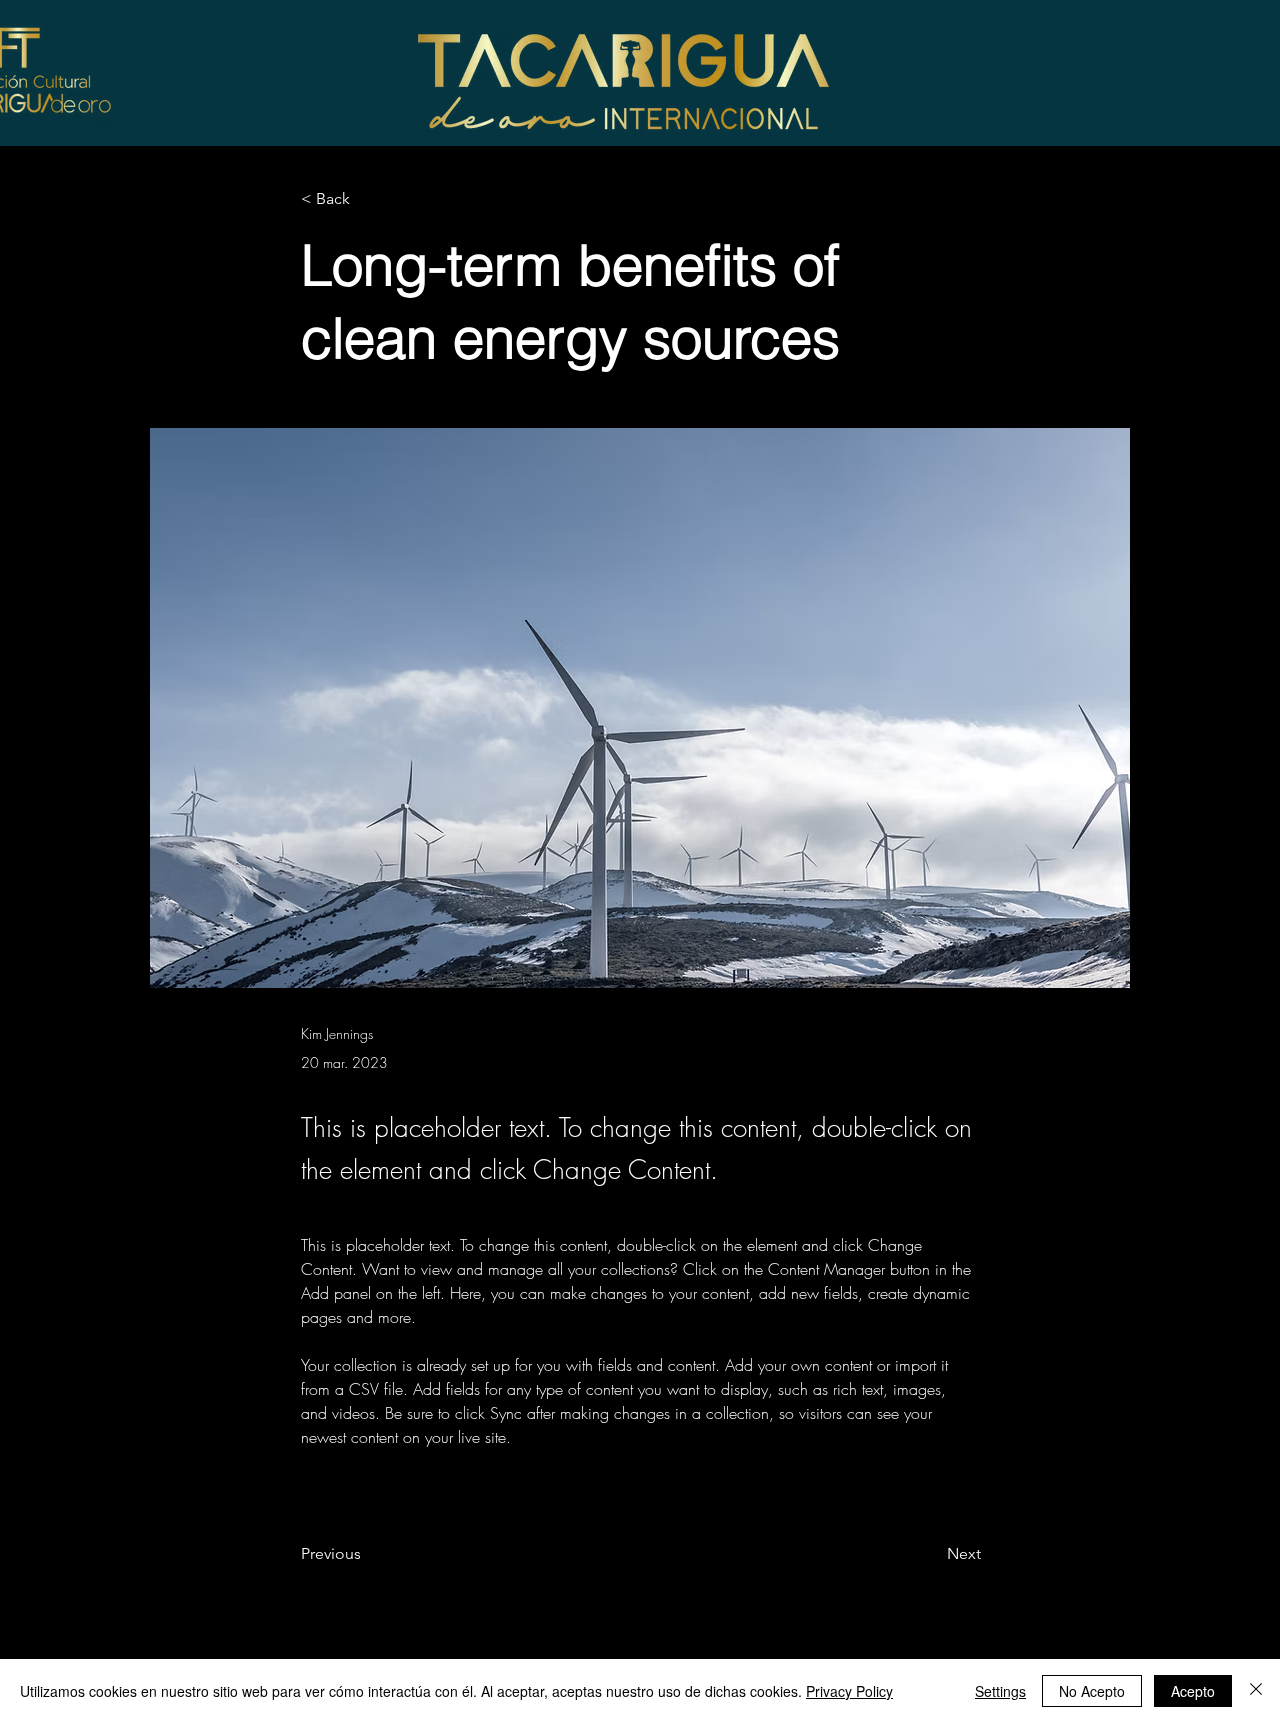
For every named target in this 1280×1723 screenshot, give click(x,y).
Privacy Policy (849, 1691)
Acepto (1193, 1691)
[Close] (1256, 1691)
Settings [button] (1000, 1691)
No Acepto (1092, 1691)
